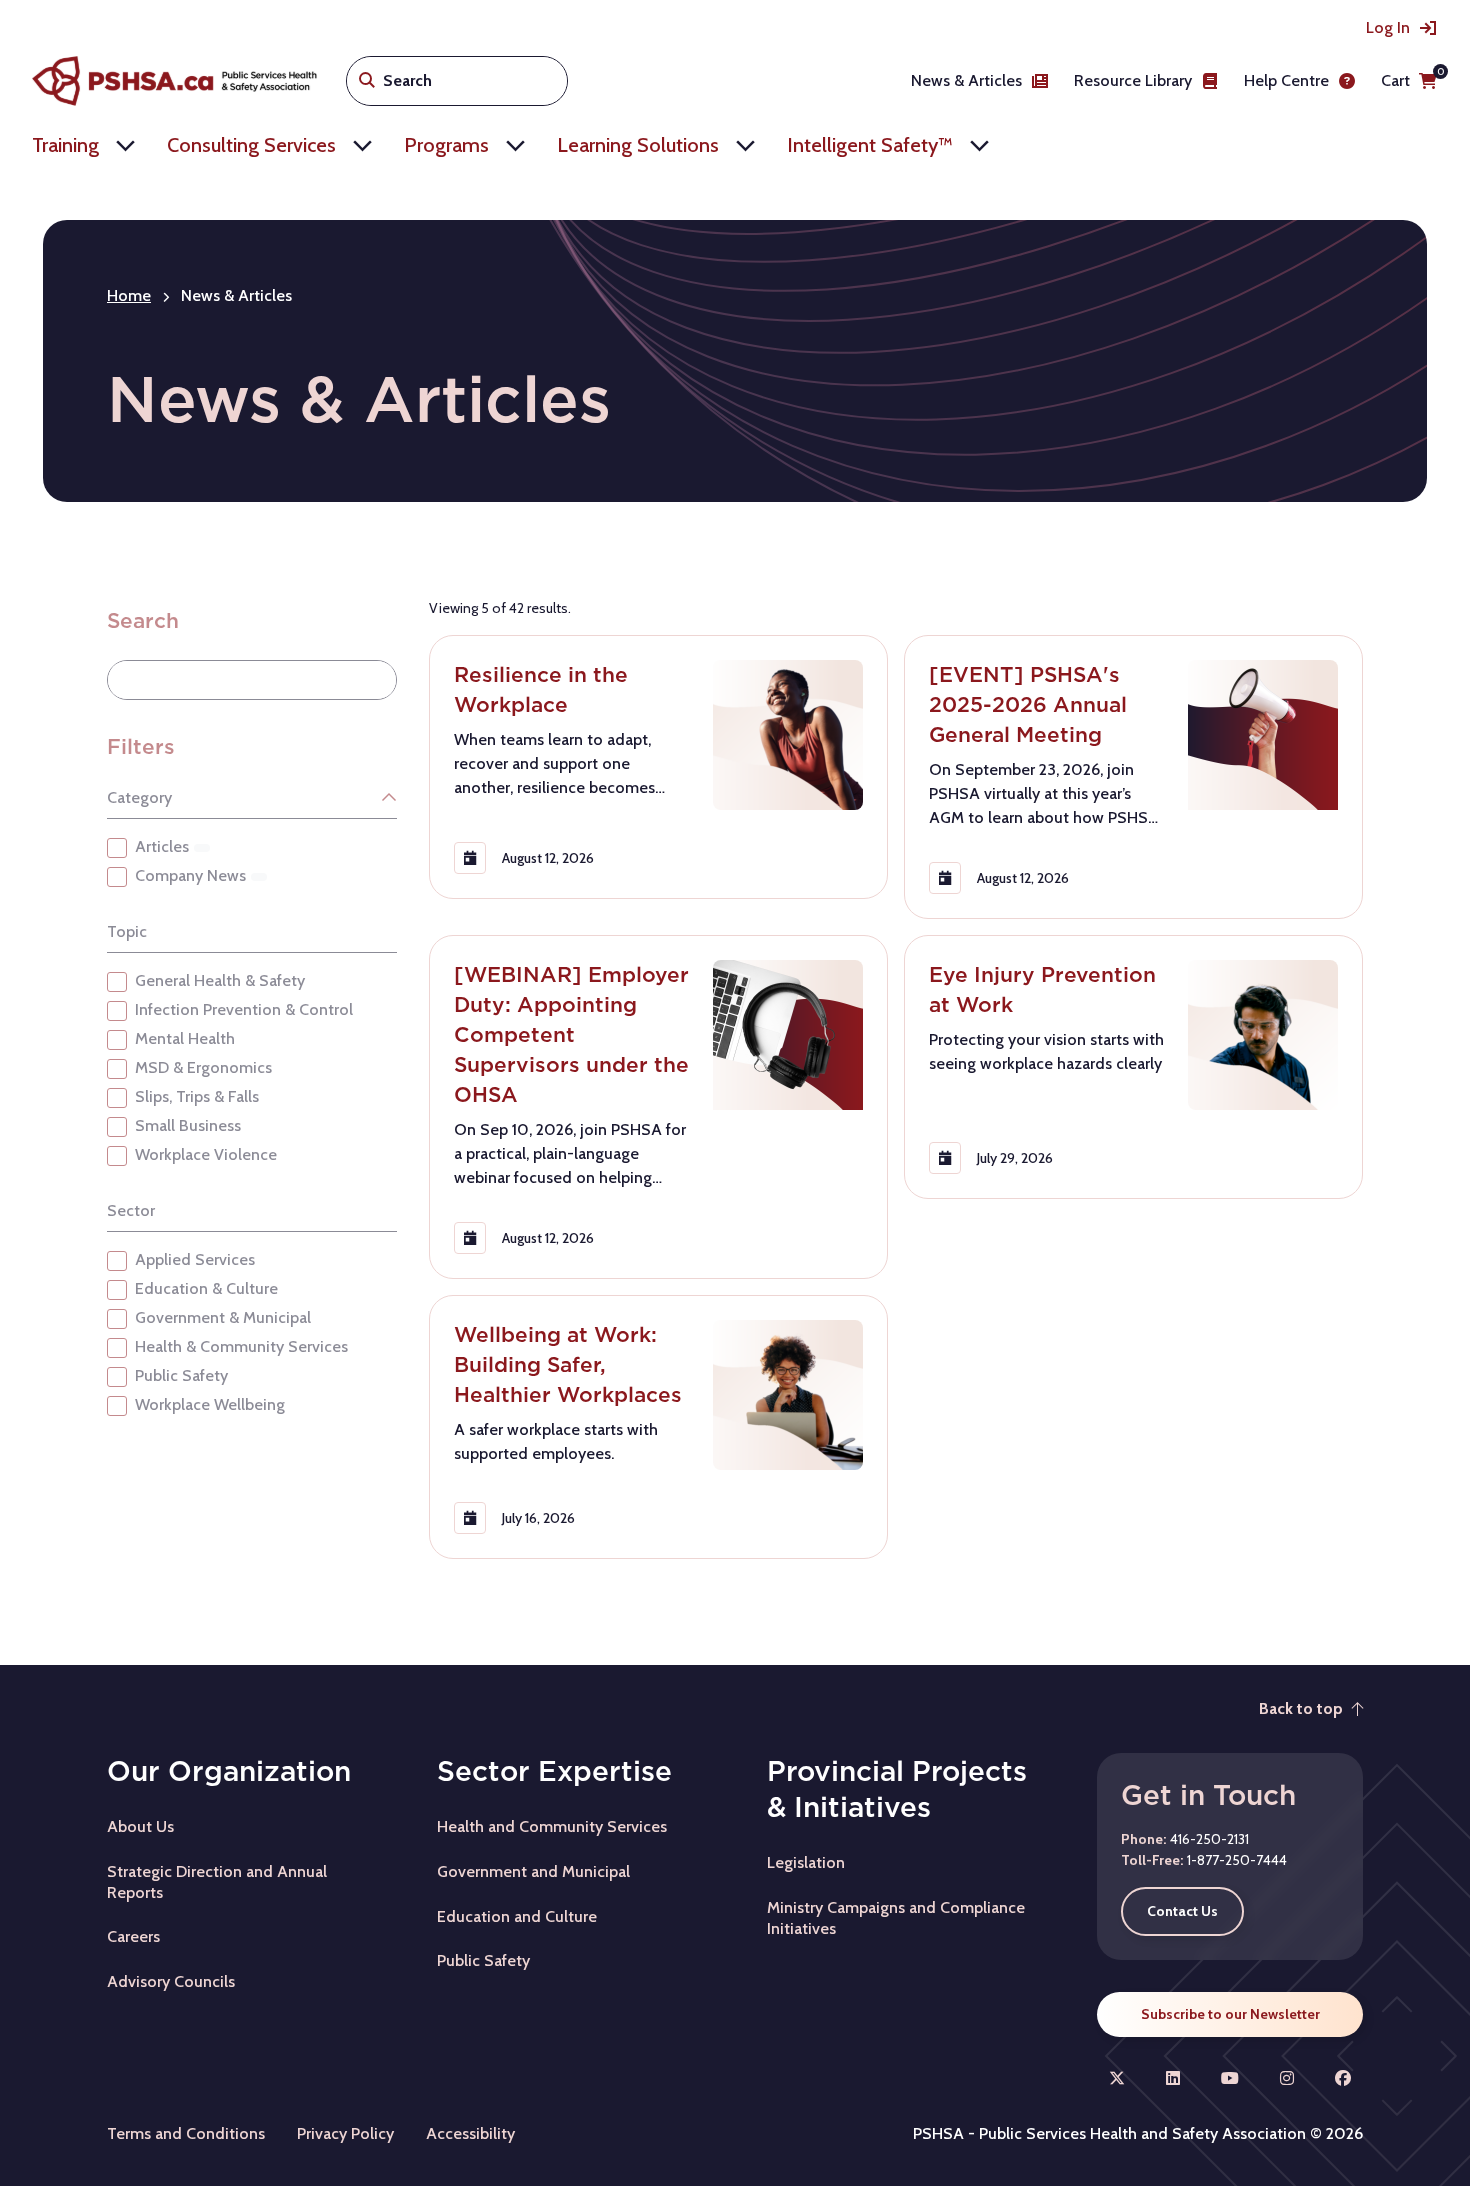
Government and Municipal (533, 1871)
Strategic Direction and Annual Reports (217, 1882)
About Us (140, 1826)
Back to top (1301, 1708)
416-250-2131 (1209, 1839)
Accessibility (470, 2133)
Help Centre (1286, 80)
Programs (446, 145)
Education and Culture (517, 1916)
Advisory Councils (171, 1981)
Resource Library (1133, 80)
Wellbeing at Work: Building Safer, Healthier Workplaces (568, 1364)
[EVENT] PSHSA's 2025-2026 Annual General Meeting (1028, 704)
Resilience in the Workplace (541, 689)
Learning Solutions (638, 145)
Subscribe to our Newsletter (1230, 2014)
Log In (1388, 27)
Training (65, 145)
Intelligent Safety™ (870, 145)
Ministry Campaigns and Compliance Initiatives (896, 1918)
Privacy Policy (345, 2133)
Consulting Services (251, 145)
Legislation (806, 1862)
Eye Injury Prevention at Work (1042, 989)
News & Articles (966, 80)
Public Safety (483, 1960)
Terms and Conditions (186, 2133)
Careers (133, 1936)
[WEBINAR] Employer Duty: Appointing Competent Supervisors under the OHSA (571, 1034)
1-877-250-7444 (1237, 1860)
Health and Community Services (552, 1826)
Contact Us (1182, 1911)
